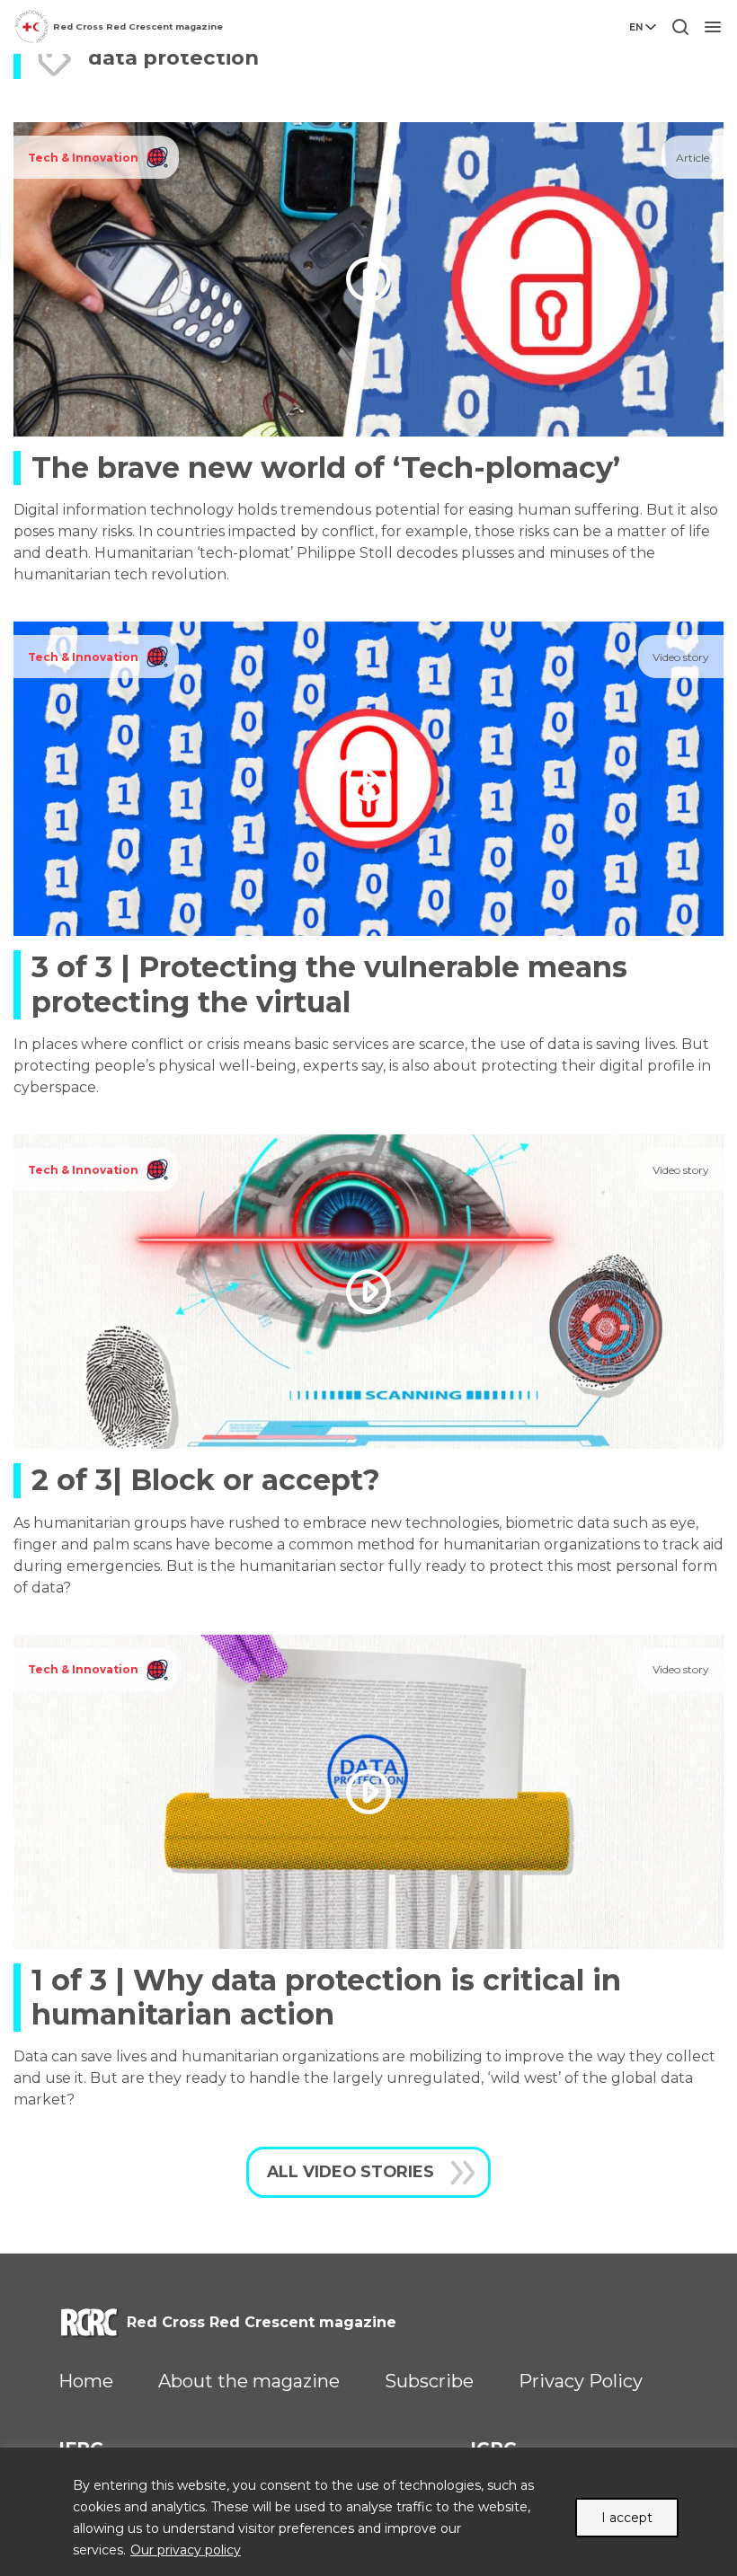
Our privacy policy (186, 2550)
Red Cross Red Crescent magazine (138, 26)
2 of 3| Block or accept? (206, 1480)
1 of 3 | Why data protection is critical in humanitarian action (326, 1997)
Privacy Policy (581, 2381)
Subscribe (429, 2381)
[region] (368, 2512)
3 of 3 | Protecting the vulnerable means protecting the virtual (329, 984)
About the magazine (249, 2381)
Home (86, 2381)
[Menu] (713, 27)
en (636, 27)
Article (693, 158)
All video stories (351, 2171)
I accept (627, 2518)
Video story (681, 657)
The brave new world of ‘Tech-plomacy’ (326, 468)
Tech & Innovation (83, 158)
